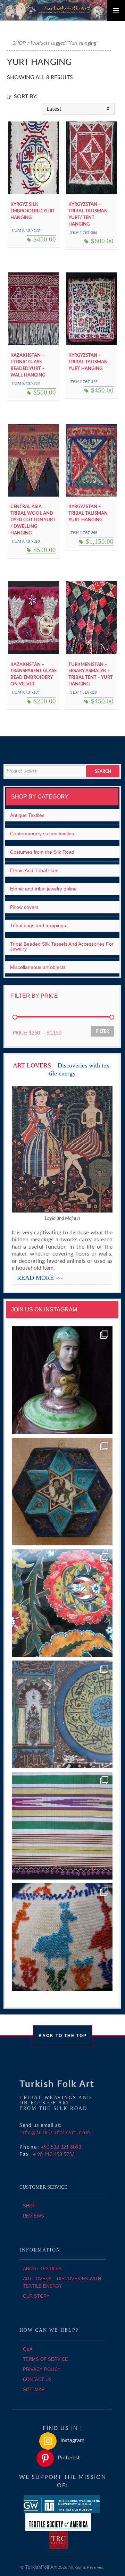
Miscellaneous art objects (38, 967)
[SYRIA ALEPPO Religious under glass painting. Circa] (62, 1714)
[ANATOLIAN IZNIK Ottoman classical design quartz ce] (62, 1603)
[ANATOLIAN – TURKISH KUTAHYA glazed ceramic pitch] (62, 1380)
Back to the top (63, 2036)
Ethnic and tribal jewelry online (43, 889)
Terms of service (45, 2359)
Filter (102, 1031)
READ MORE (40, 1278)
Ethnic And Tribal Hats (34, 870)
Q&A (28, 2349)
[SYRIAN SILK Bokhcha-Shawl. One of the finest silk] (62, 1826)
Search (103, 771)
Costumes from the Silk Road (42, 852)
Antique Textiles (27, 815)
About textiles (42, 2269)
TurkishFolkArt (41, 2567)
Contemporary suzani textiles (42, 834)
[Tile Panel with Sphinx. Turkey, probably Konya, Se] (62, 1492)
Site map (34, 2389)
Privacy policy (42, 2369)
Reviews (34, 2216)
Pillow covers (24, 907)
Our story (36, 2296)
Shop (19, 43)
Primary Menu (116, 10)
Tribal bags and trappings (38, 926)
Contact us (37, 2379)
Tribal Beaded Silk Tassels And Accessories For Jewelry (62, 946)
